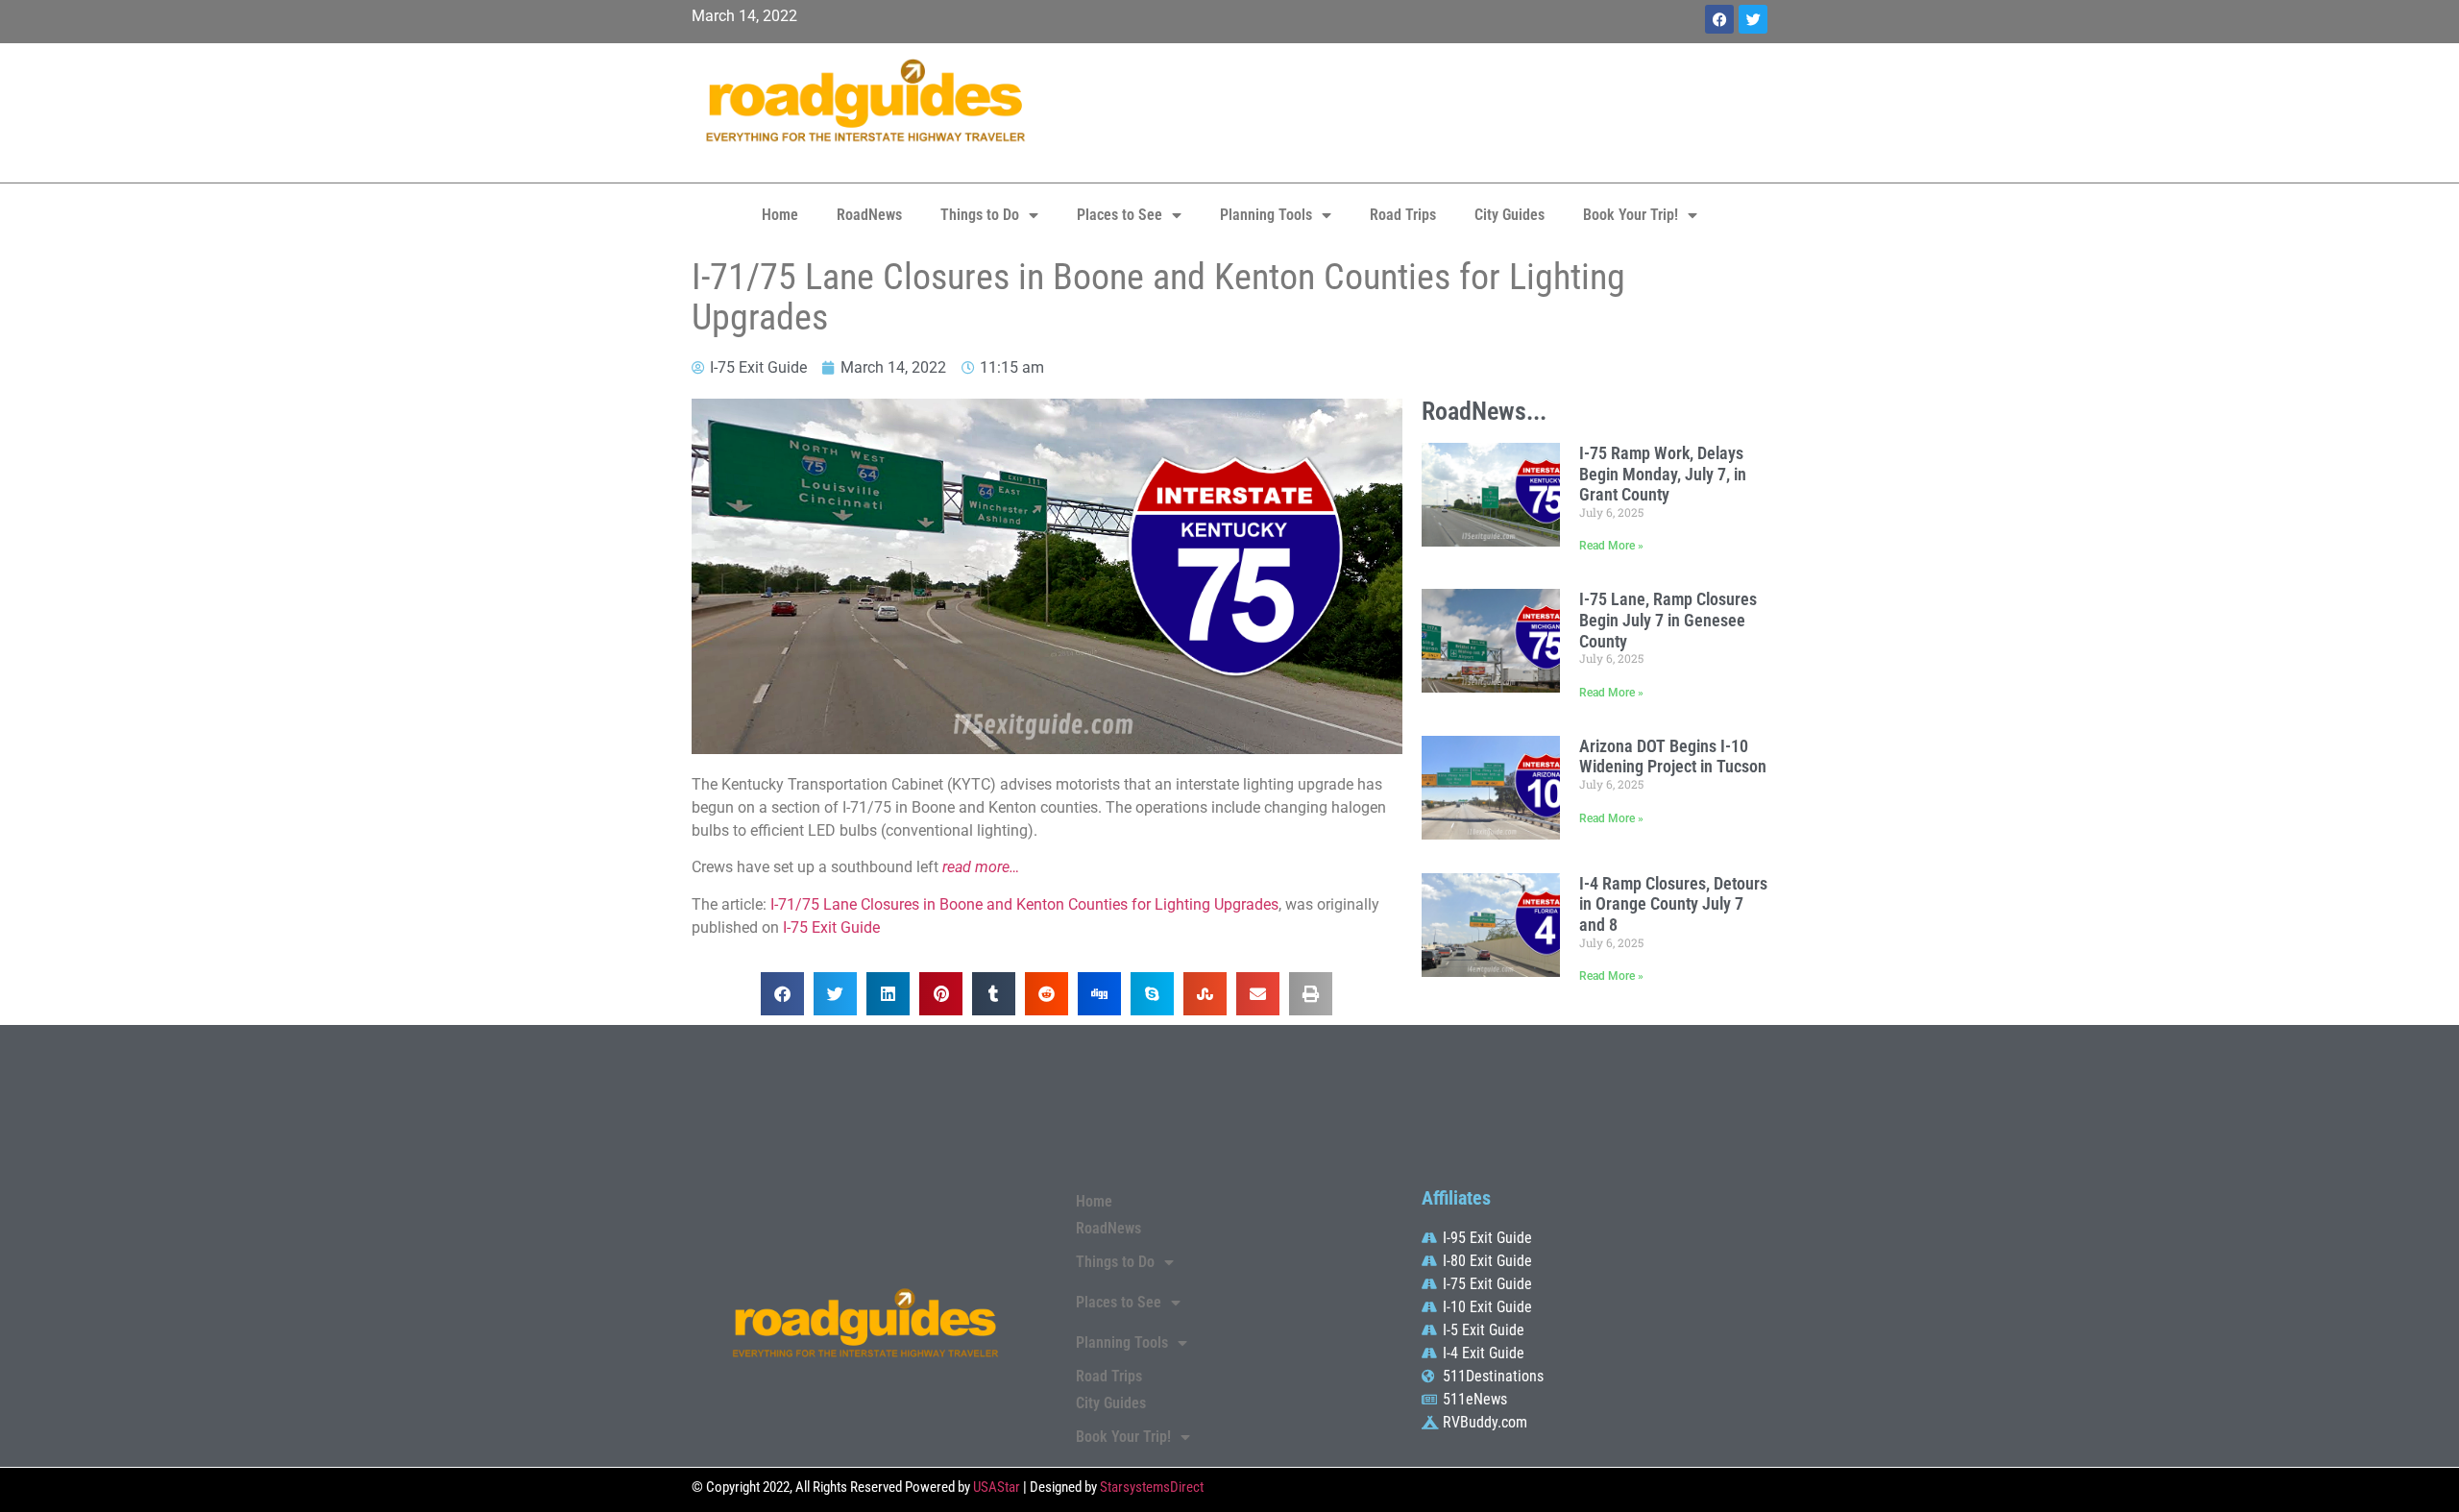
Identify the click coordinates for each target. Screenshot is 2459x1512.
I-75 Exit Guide (831, 927)
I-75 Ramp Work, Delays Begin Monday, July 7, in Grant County (1663, 474)
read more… (981, 867)
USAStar (997, 1487)
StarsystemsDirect (1152, 1487)
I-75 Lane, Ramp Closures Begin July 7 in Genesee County (1668, 620)
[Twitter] (1753, 19)
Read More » (1611, 546)
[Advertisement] (1412, 110)
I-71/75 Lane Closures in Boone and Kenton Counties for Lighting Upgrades (1024, 904)
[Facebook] (1719, 19)
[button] (782, 994)
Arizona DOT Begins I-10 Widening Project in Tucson (1673, 756)
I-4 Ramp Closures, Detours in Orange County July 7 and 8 (1673, 904)
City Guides (1509, 215)
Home (780, 215)
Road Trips (1403, 215)
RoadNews (869, 215)
